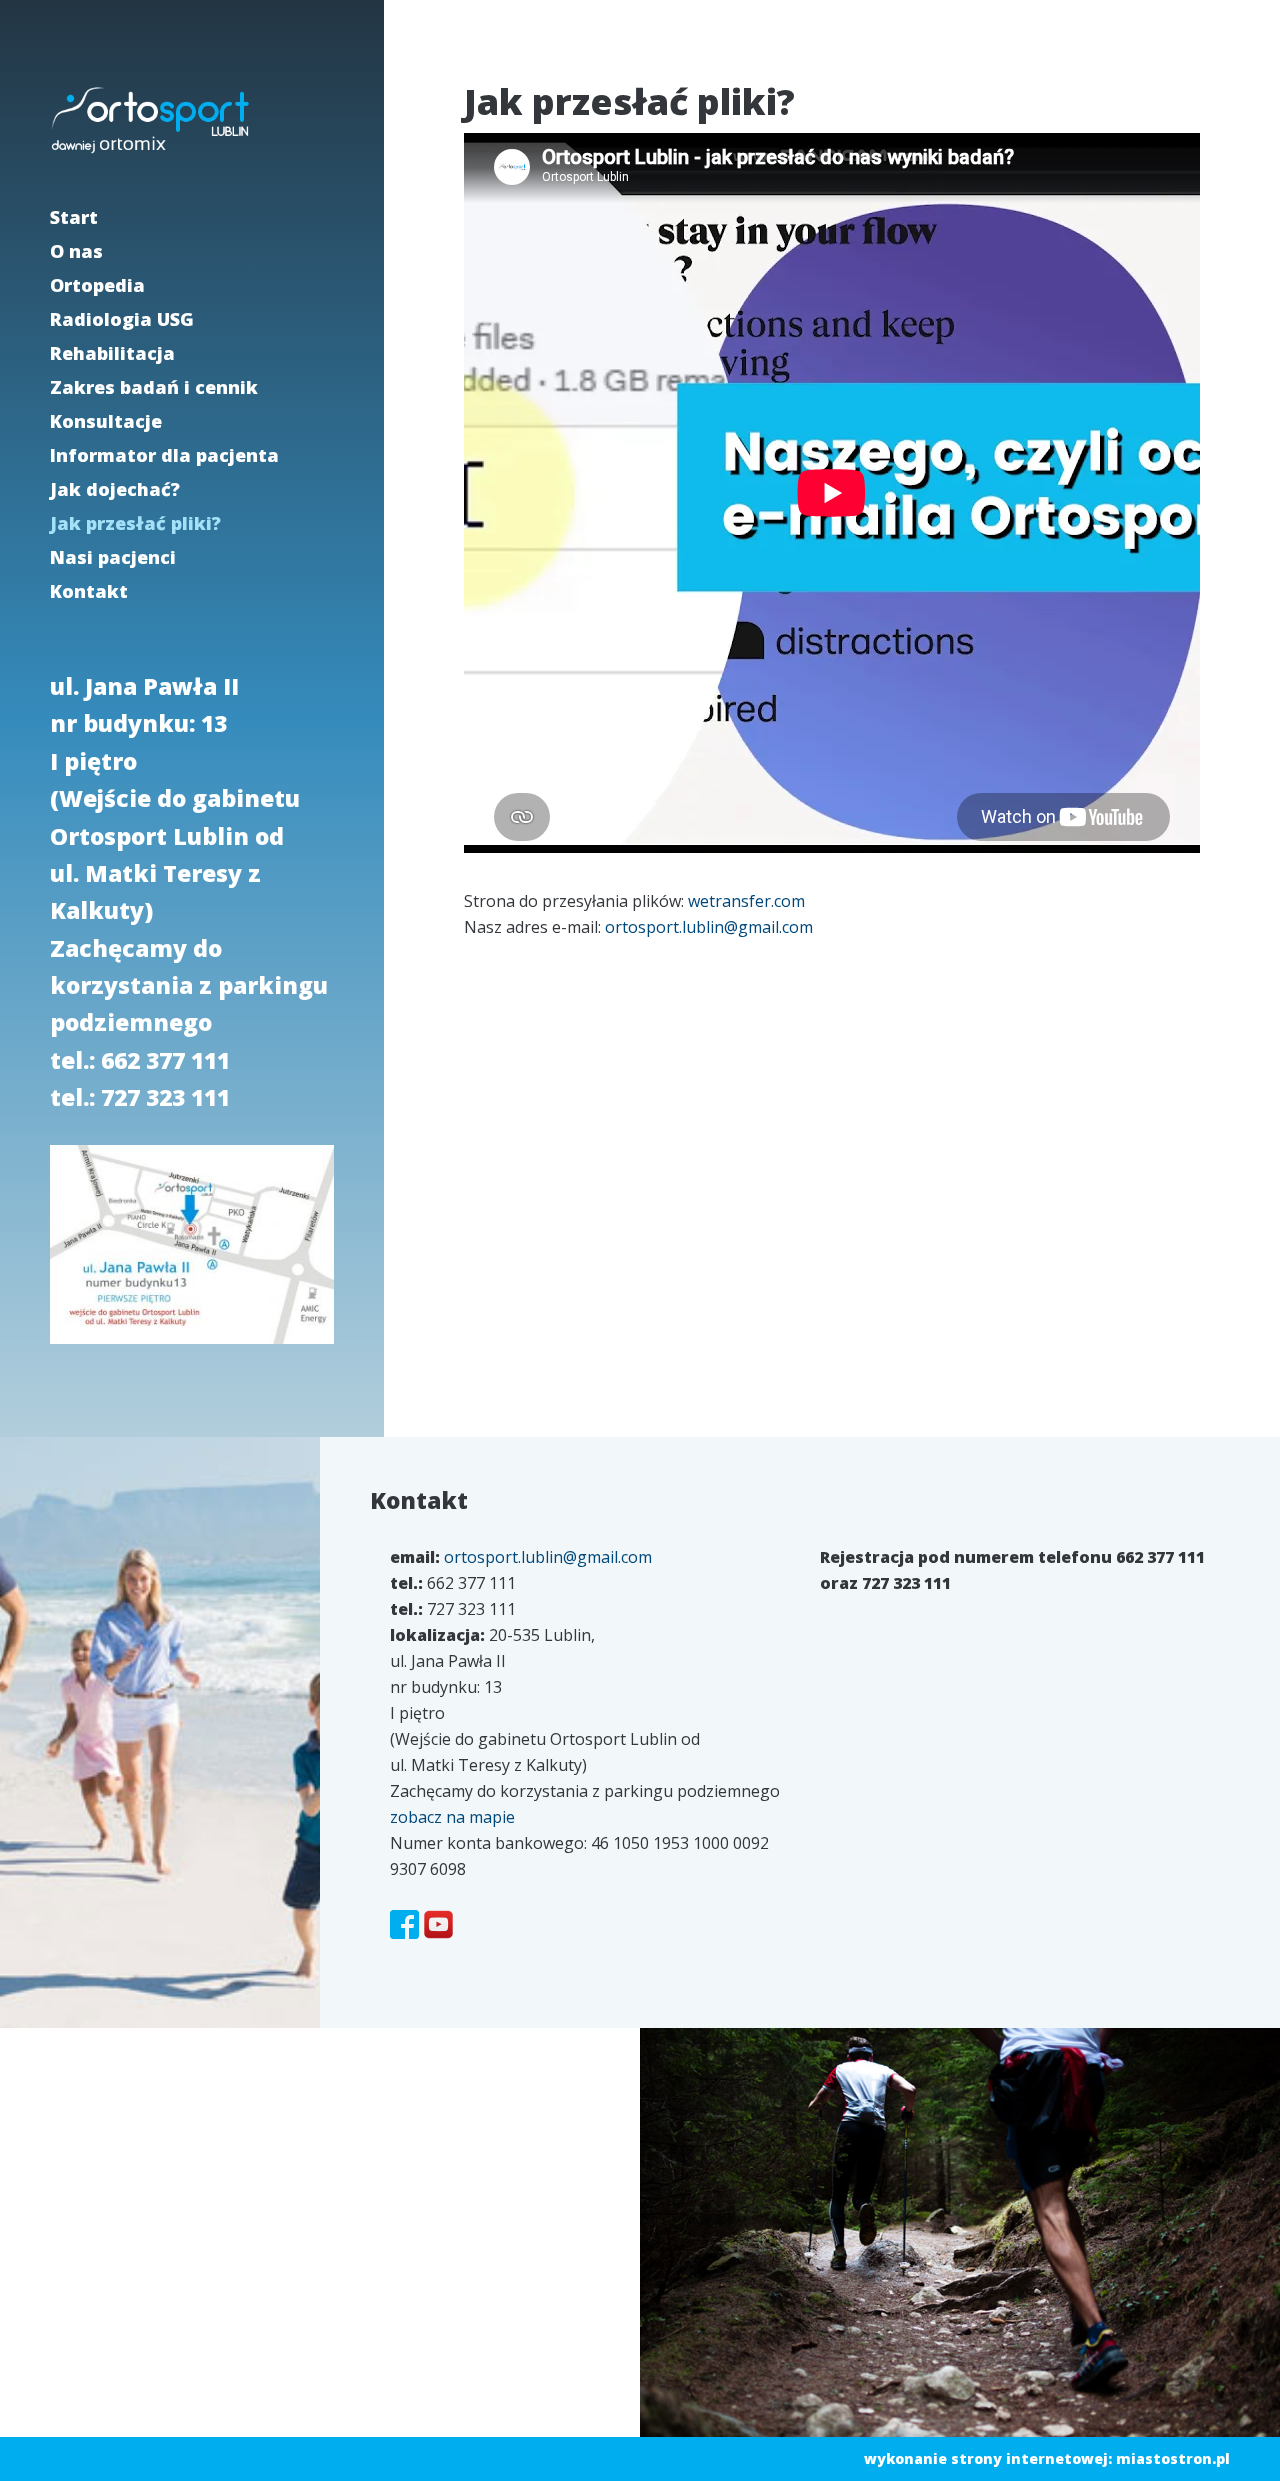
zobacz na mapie (452, 1817)
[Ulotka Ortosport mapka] (192, 1347)
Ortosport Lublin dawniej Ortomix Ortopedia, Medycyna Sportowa (150, 120)
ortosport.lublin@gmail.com (709, 927)
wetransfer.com (746, 901)
